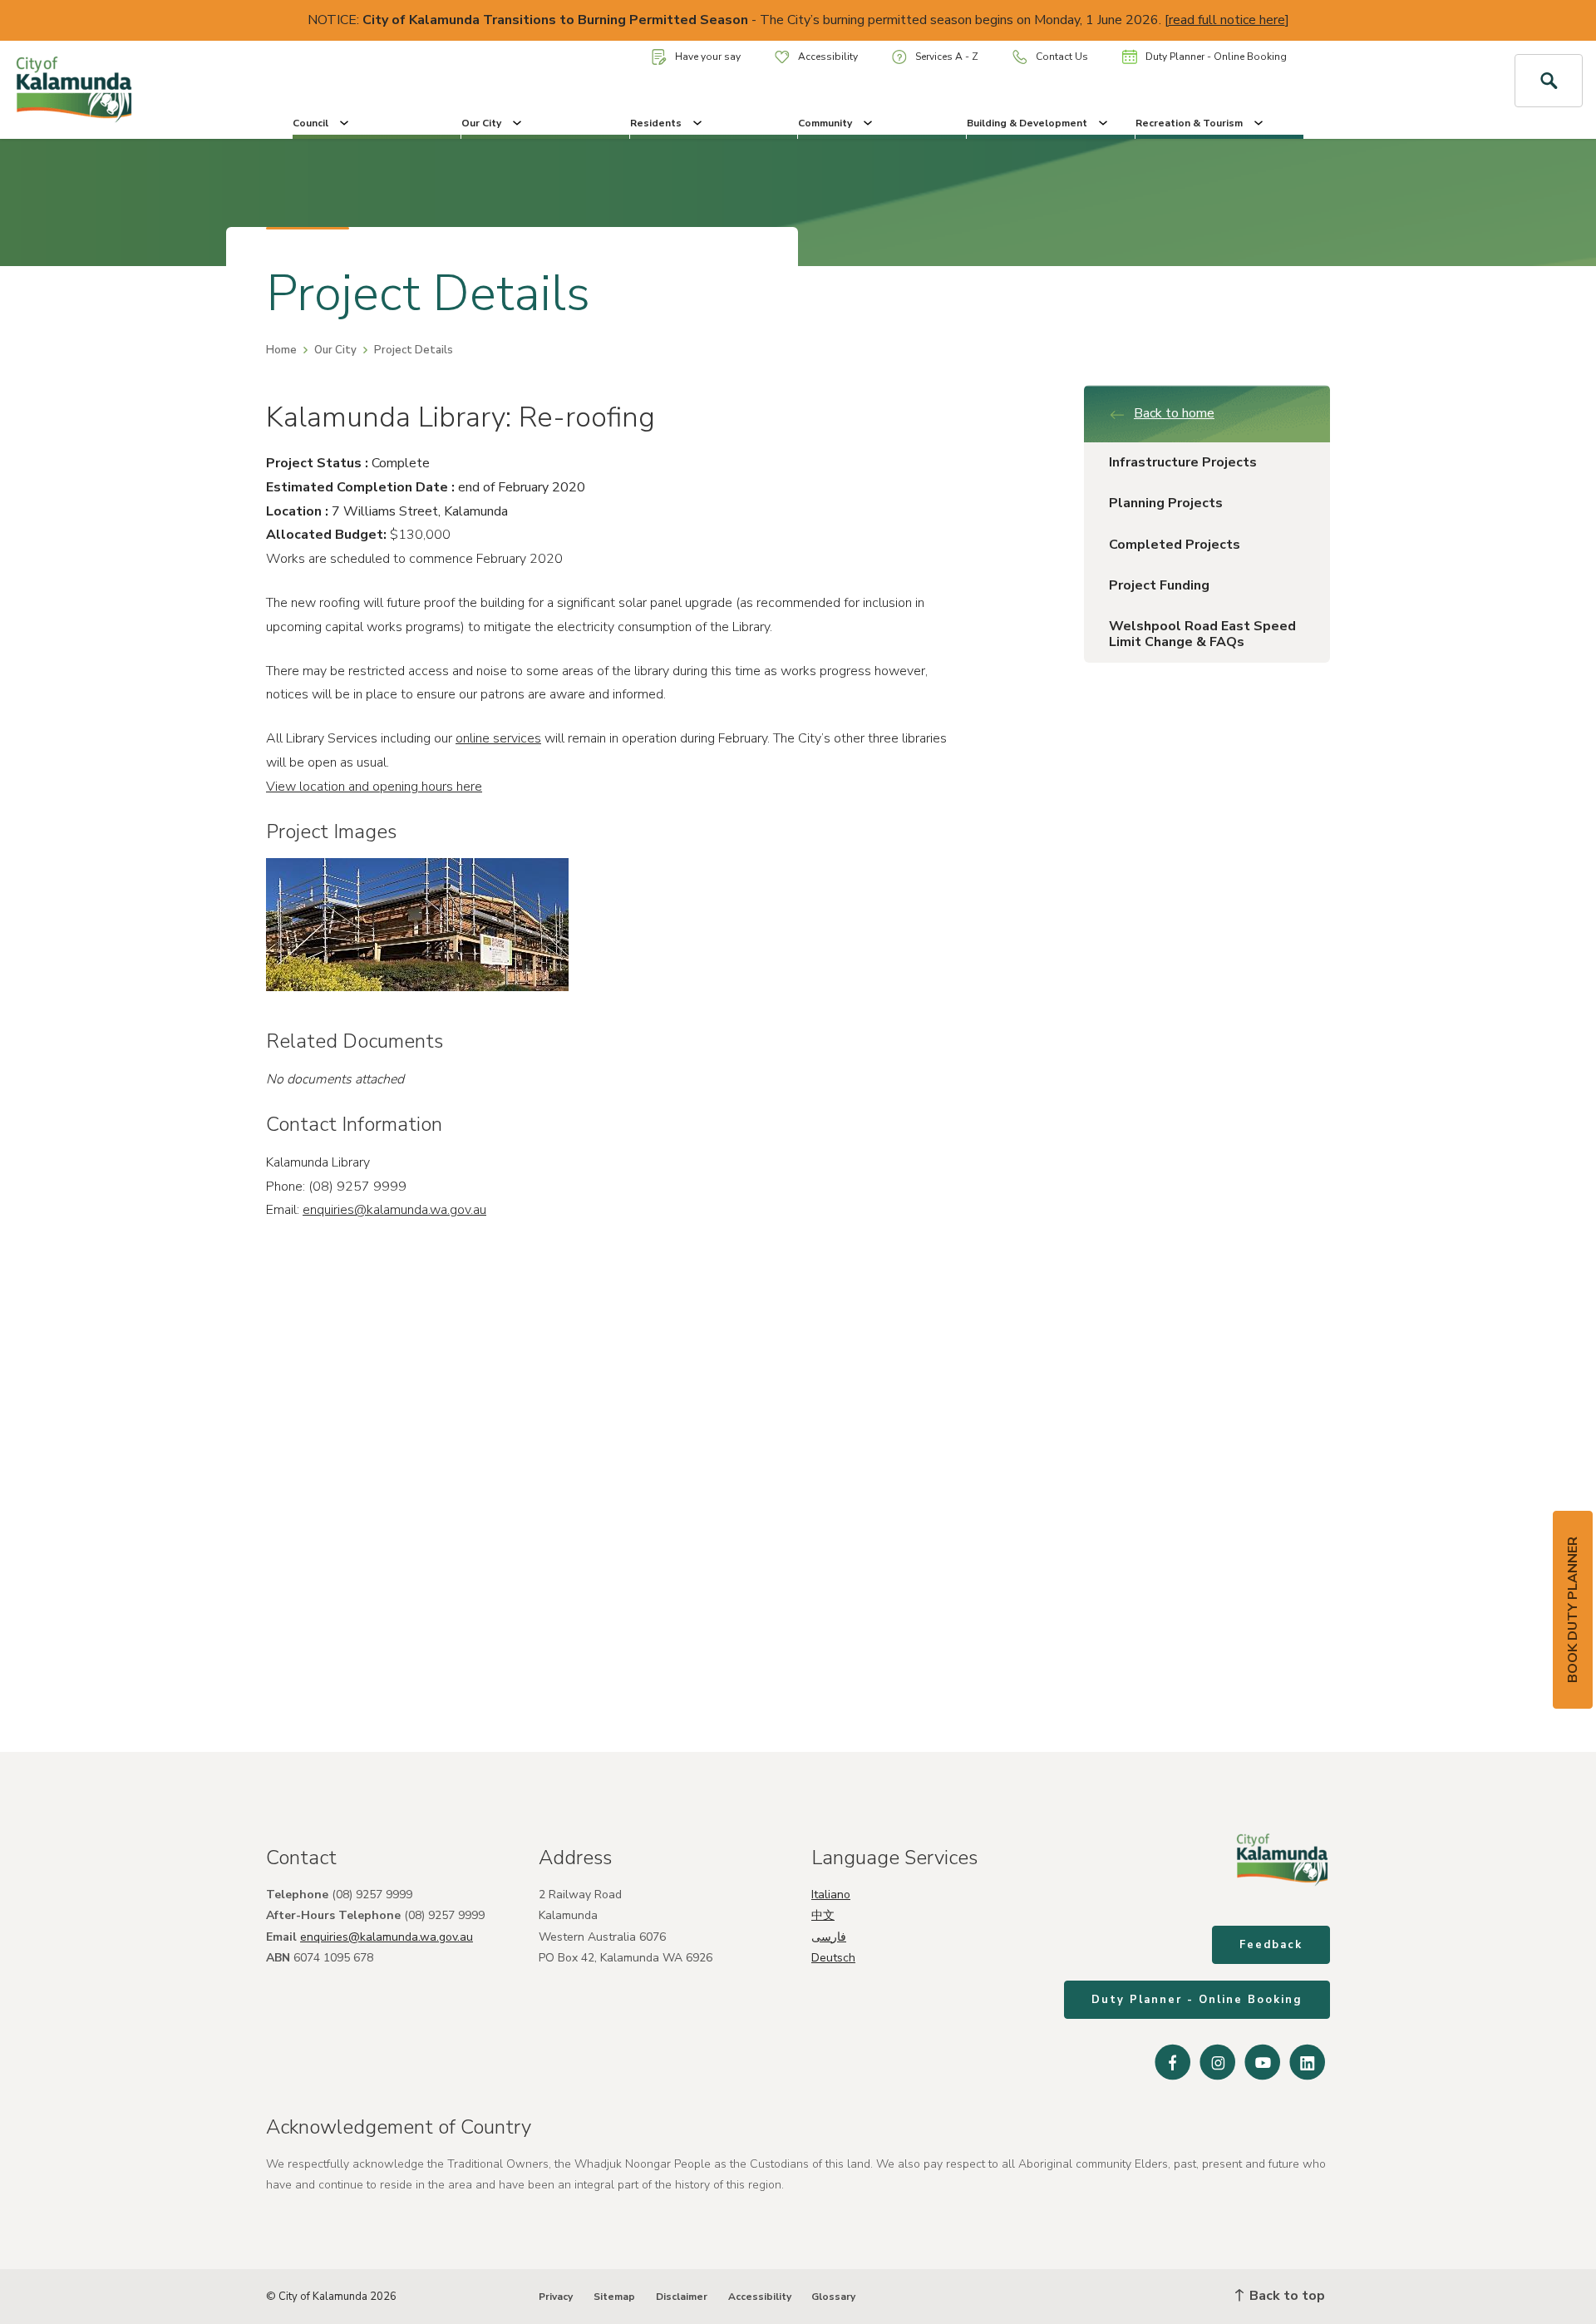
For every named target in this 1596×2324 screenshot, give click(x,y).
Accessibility (828, 57)
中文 (823, 1915)
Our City (481, 123)
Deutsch (833, 1958)
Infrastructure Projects (1183, 462)
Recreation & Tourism (1189, 123)
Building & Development (1027, 123)
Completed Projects (1175, 545)
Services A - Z (947, 57)
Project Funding (1159, 585)
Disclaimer (682, 2297)
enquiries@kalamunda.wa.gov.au (394, 1210)
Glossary (833, 2297)
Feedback (1271, 1945)
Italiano (831, 1895)
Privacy (556, 2297)
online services (498, 738)
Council (310, 123)
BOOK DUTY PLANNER (1573, 1610)
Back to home (1174, 413)
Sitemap (614, 2297)
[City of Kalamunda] (133, 90)
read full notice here (1227, 20)
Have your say (708, 57)
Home (281, 350)
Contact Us (1062, 57)
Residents (656, 123)
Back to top (1286, 2296)
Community (825, 123)
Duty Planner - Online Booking (1216, 57)
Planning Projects (1166, 503)
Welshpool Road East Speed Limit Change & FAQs (1202, 634)
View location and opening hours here (374, 787)
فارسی (829, 1937)
